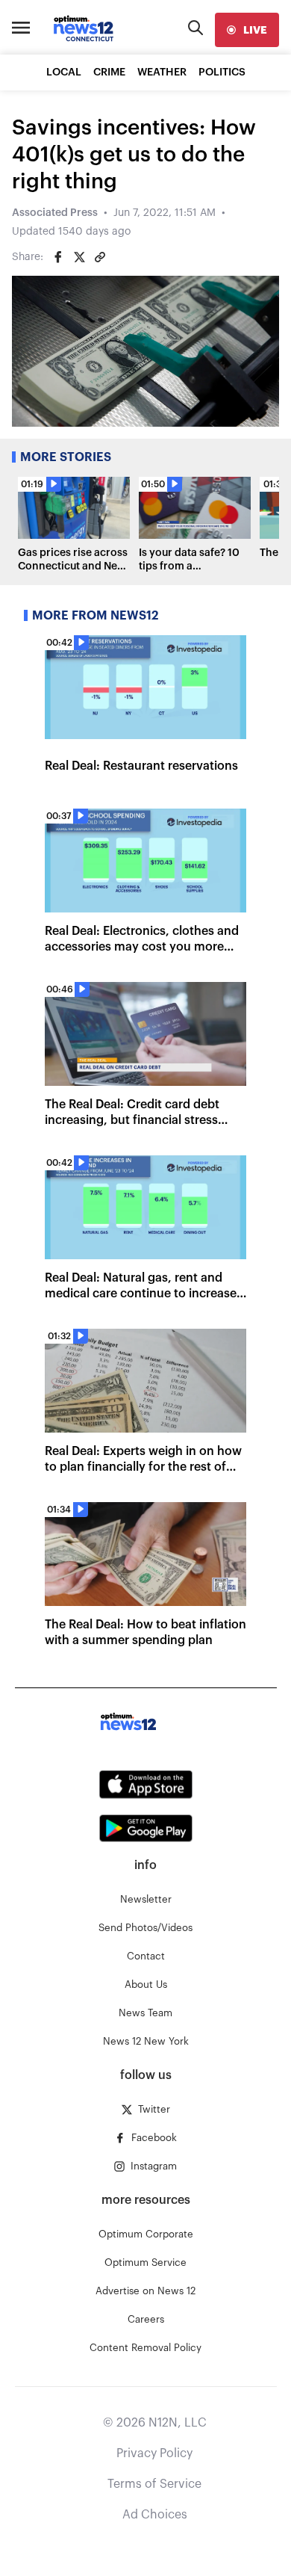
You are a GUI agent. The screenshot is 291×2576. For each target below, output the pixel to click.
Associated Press (55, 213)
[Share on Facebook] (58, 257)
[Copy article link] (100, 257)
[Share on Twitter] (79, 257)
